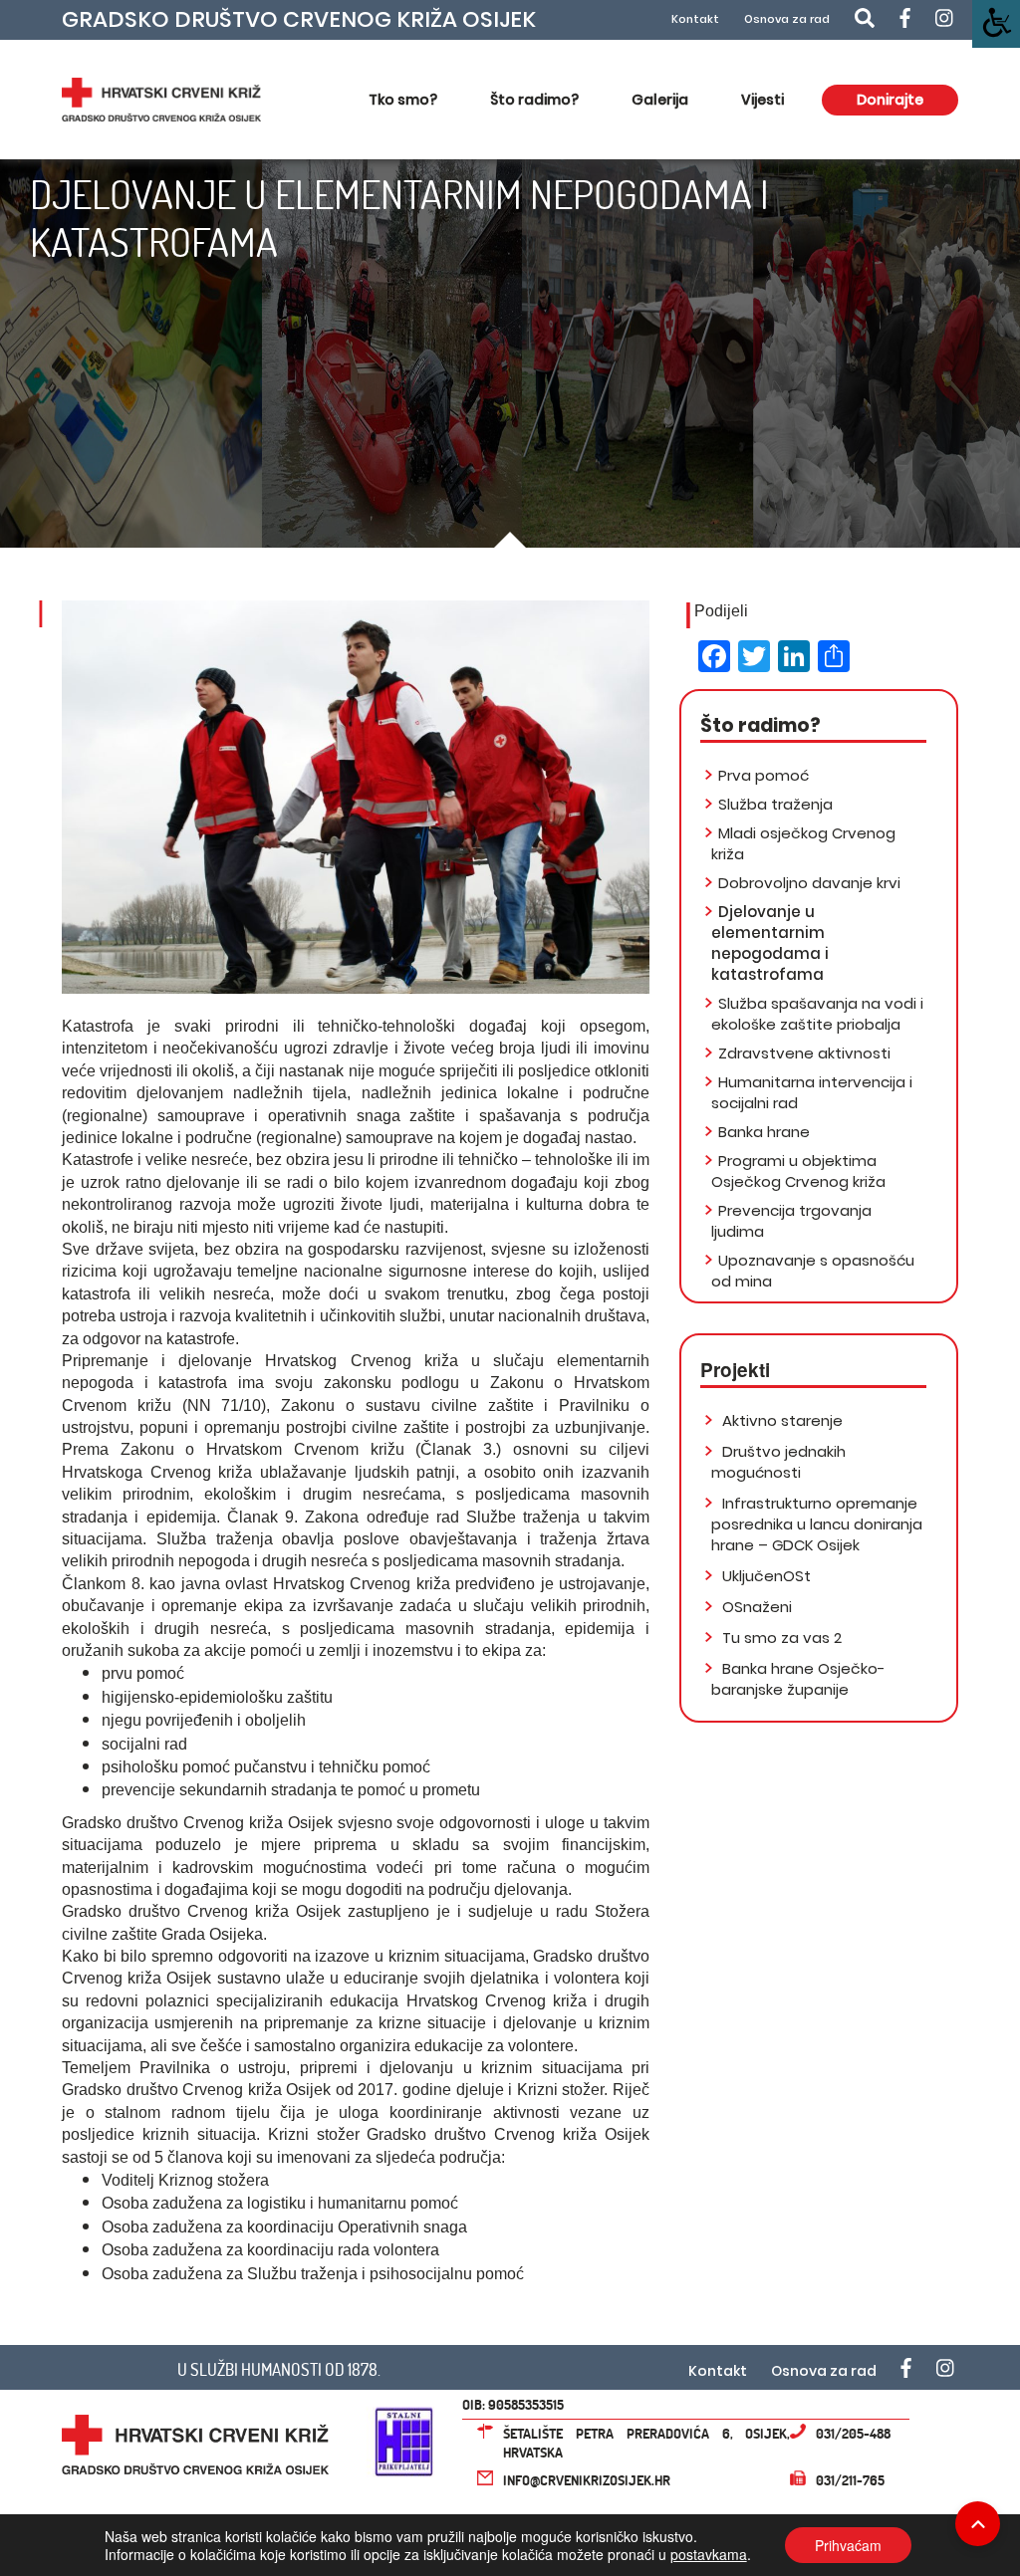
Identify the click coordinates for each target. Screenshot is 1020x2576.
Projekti (735, 1370)
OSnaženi (755, 1607)
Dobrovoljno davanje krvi (809, 883)
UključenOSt (765, 1576)
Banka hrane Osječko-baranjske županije (798, 1679)
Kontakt (695, 19)
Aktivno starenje (780, 1420)
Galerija (660, 100)
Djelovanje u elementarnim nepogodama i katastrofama (770, 943)
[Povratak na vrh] (978, 2524)
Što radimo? (534, 100)
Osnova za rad (787, 19)
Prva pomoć (764, 775)
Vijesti (763, 100)
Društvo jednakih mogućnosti (778, 1462)
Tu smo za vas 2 (780, 1638)
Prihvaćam (848, 2545)
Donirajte (890, 100)
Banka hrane (764, 1132)
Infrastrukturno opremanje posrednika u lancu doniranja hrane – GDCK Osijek (817, 1524)
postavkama (709, 2554)
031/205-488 (853, 2433)
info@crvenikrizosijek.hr (587, 2480)
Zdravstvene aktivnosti (804, 1053)
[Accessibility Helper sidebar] (996, 24)
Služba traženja (775, 804)
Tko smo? (403, 100)
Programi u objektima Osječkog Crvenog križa (798, 1171)
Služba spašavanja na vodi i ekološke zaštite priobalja (817, 1014)
